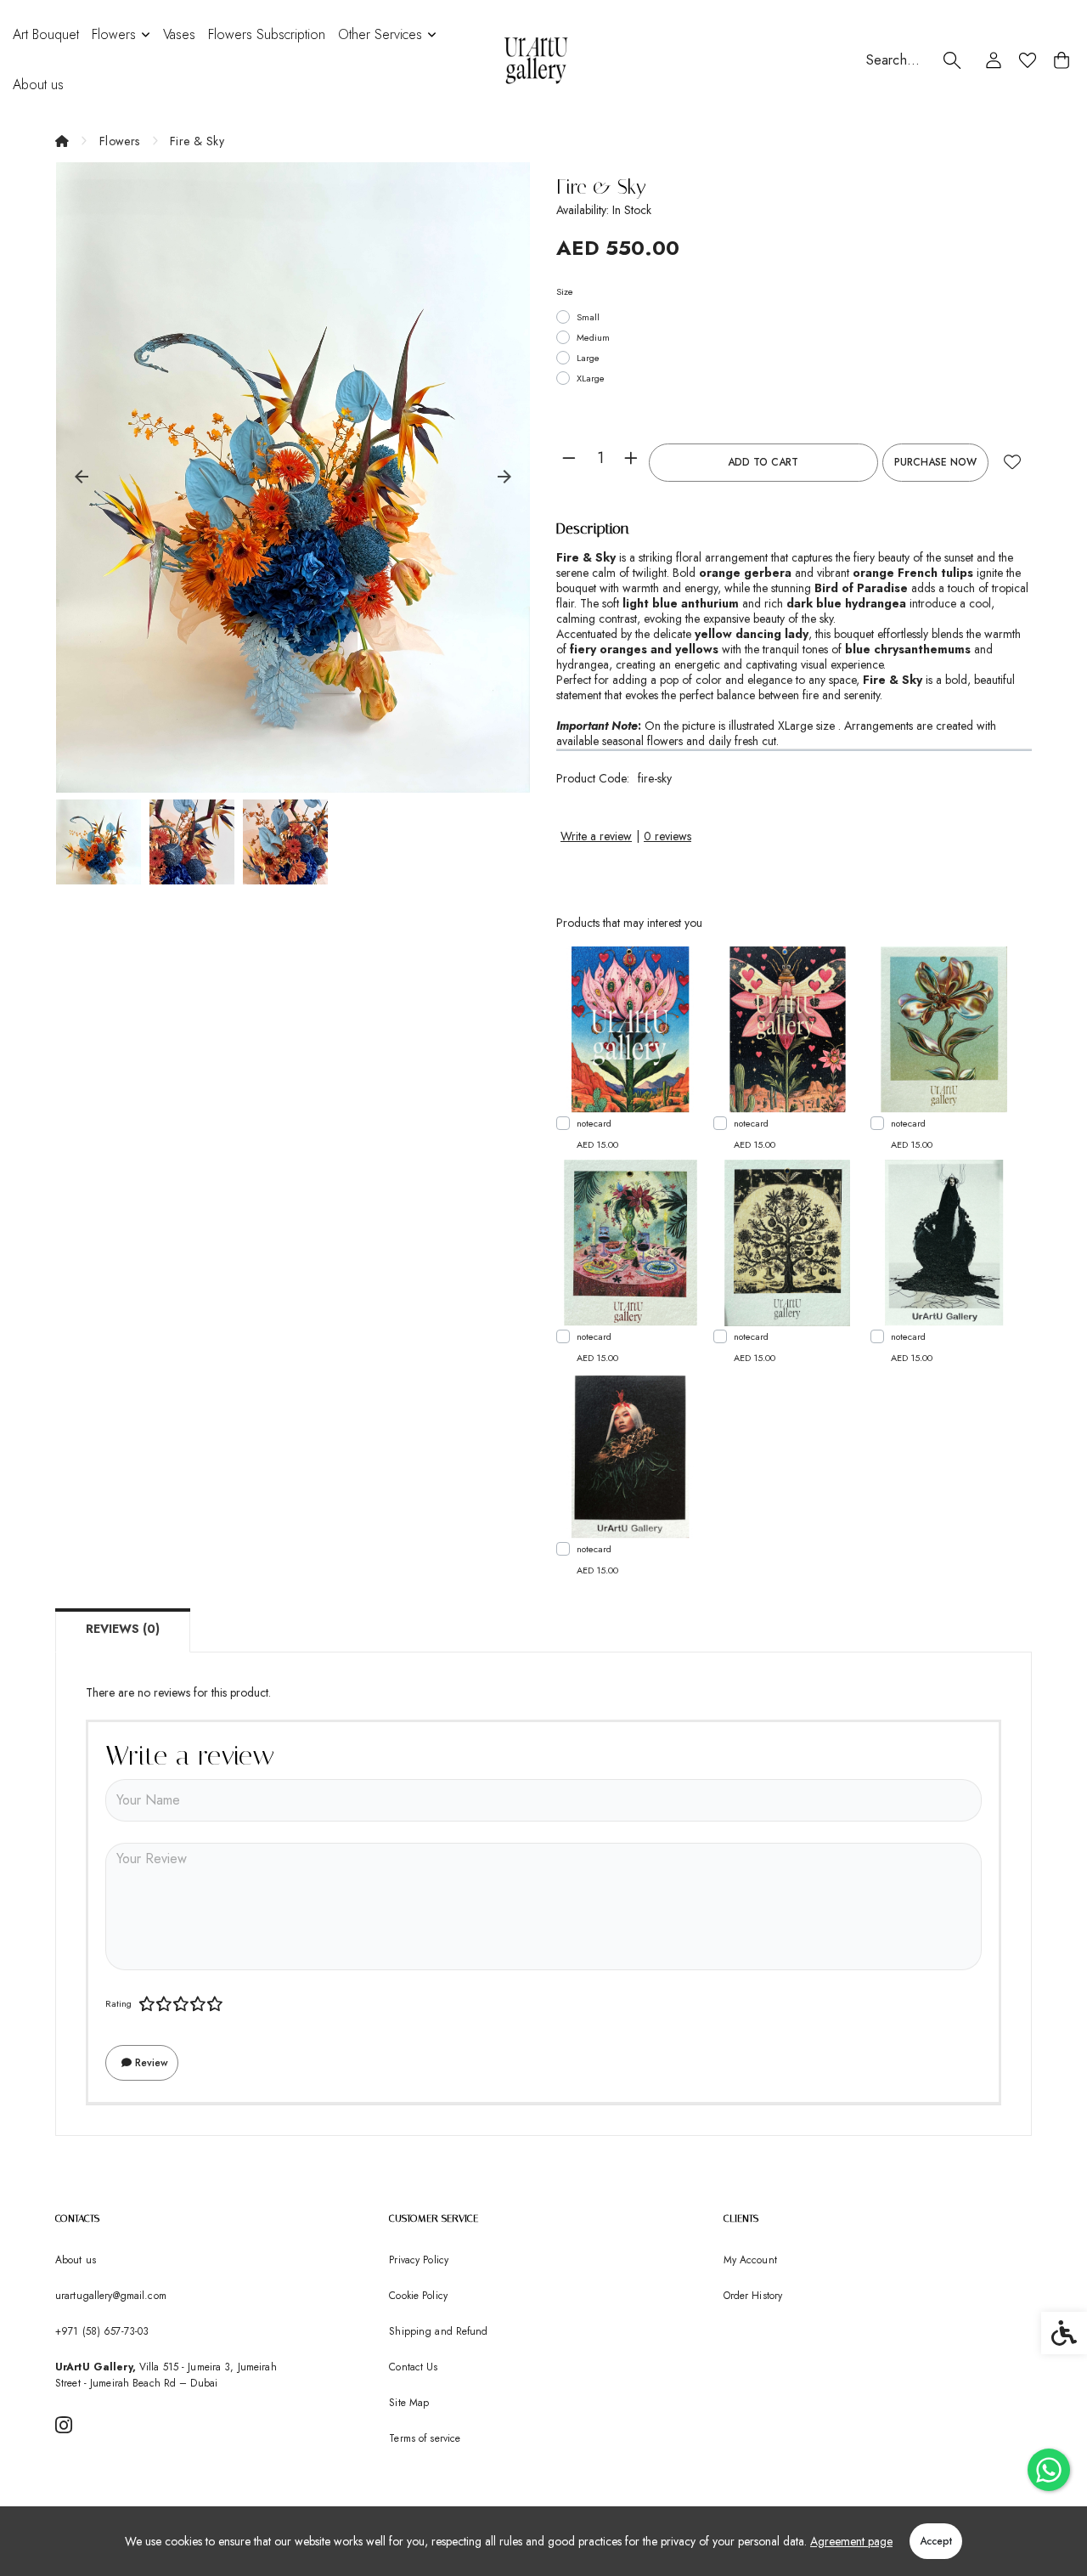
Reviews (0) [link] (123, 1629)
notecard (594, 1123)
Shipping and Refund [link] (438, 2331)
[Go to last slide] (82, 477)
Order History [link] (753, 2296)
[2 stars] (164, 2004)
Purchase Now (935, 462)
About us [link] (38, 85)
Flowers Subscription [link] (267, 34)
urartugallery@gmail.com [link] (111, 2296)
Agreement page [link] (851, 2541)
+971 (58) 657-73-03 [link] (102, 2331)
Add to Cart (763, 462)
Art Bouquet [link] (46, 34)
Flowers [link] (114, 34)
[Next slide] (504, 477)
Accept (936, 2541)
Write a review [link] (596, 836)
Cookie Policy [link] (418, 2296)
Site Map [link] (409, 2403)
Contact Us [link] (413, 2367)
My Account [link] (750, 2260)
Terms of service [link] (425, 2438)
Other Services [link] (380, 34)
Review (150, 2063)
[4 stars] (198, 2004)
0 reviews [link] (667, 836)
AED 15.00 (597, 1144)
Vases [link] (179, 34)
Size (565, 291)
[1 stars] (147, 2004)
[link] (1049, 2470)
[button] (99, 842)
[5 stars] (215, 2004)
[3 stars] (181, 2004)
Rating (118, 2003)
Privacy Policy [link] (419, 2260)
